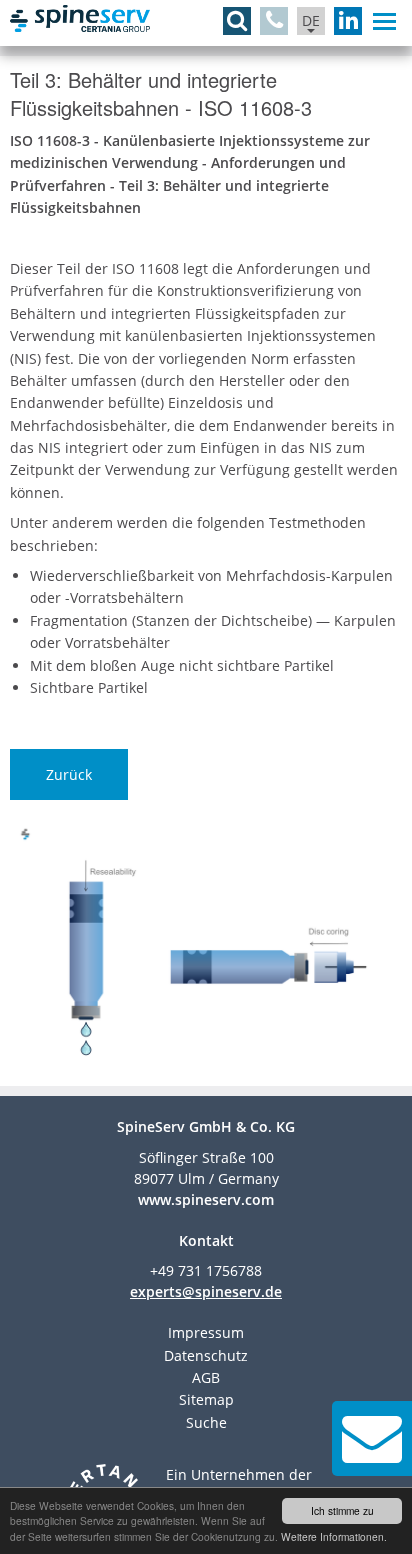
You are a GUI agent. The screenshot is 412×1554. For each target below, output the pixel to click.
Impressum (206, 1332)
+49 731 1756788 (206, 1270)
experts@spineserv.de (206, 1291)
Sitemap (206, 1399)
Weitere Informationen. (334, 1536)
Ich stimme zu (342, 1510)
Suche (206, 1422)
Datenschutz (206, 1355)
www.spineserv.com (206, 1199)
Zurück (69, 774)
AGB (206, 1377)
